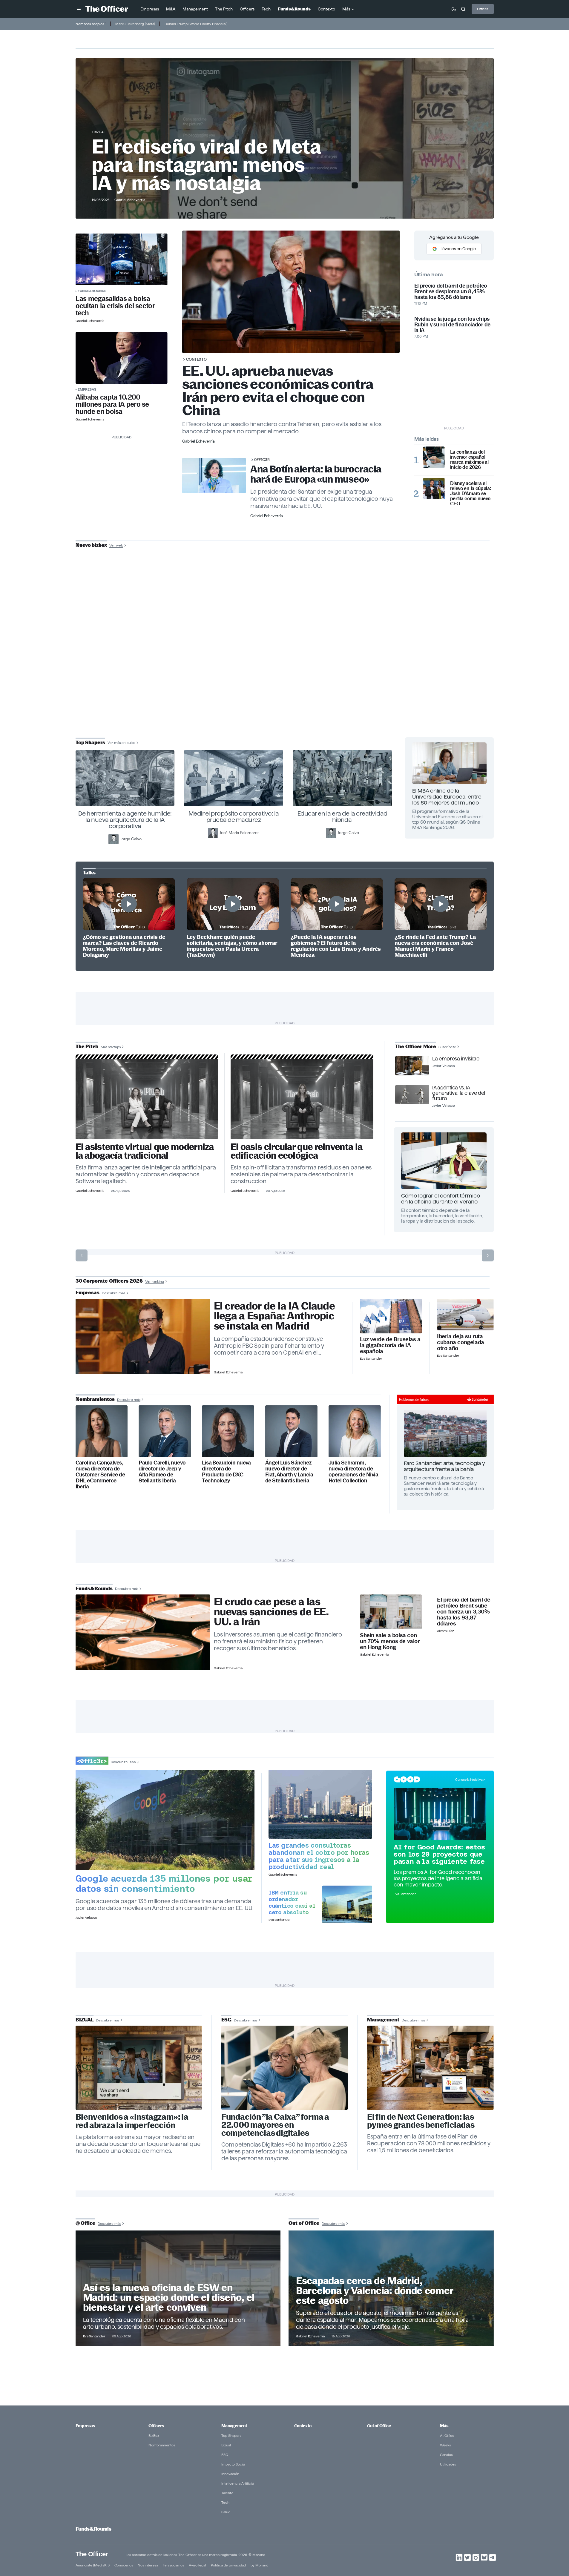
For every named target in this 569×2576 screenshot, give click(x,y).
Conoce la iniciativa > (470, 1780)
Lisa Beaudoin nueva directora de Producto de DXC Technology (226, 1472)
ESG (225, 2455)
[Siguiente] (488, 1255)
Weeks (445, 2445)
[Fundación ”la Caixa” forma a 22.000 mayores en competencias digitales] (285, 2068)
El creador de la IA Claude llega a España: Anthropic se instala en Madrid (274, 1316)
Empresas (87, 389)
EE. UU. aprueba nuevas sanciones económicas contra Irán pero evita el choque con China (278, 390)
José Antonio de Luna (286, 666)
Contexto (196, 359)
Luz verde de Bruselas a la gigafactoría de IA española (390, 1345)
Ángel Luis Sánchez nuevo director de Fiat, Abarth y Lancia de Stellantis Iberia (289, 1472)
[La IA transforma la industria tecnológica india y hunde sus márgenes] (320, 1804)
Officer (483, 9)
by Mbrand (259, 2565)
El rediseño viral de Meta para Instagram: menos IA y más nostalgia (206, 165)
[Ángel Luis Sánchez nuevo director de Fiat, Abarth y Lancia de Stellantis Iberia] (291, 1431)
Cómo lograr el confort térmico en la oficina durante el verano (441, 1199)
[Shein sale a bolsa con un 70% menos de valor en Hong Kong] (391, 1612)
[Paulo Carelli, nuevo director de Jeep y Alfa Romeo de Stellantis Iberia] (165, 1431)
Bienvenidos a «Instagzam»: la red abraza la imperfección (132, 2121)
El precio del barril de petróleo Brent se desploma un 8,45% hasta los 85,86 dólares (451, 291)
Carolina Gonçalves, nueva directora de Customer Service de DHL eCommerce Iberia (100, 1474)
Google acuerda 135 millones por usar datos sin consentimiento (164, 1883)
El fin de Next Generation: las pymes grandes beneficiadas (421, 2121)
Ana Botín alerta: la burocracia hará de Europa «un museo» (316, 474)
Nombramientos (162, 2445)
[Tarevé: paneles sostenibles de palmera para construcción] (302, 1099)
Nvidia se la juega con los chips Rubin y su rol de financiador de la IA (452, 324)
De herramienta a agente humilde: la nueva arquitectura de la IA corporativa (125, 820)
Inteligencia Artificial (238, 2483)
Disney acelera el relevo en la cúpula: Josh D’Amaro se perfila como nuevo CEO (471, 493)
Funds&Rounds (92, 291)
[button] (79, 9)
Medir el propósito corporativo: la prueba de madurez (234, 817)
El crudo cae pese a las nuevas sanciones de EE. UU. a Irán (271, 1612)
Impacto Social (233, 2464)
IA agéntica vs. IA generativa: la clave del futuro (458, 1093)
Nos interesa (148, 2565)
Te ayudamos (173, 2565)
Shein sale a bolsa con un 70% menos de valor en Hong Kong (390, 1641)
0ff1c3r (262, 460)
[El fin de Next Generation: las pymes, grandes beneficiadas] (430, 2068)
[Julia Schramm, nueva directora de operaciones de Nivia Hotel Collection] (355, 1431)
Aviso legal (197, 2565)
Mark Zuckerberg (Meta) (135, 24)
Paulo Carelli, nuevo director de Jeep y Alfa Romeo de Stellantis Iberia (162, 1472)
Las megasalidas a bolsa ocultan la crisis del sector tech (115, 306)
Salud (226, 2512)
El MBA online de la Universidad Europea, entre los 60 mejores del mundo (447, 797)
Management (234, 2426)
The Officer (92, 2554)
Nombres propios (90, 24)
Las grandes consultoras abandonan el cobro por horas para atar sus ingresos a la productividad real (319, 1856)
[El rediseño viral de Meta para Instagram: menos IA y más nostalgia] (139, 2068)
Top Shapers (231, 2435)
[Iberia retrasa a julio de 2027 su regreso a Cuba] (465, 1315)
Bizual (226, 2445)
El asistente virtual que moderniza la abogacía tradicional (145, 1151)
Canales (446, 2455)
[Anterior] (82, 1255)
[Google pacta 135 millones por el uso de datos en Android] (165, 1820)
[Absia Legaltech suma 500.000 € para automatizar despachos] (147, 1099)
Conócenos (124, 2565)
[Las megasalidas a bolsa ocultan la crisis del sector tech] (122, 259)
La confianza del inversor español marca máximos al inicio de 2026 (469, 460)
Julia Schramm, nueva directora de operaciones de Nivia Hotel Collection (353, 1472)
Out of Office (379, 2426)
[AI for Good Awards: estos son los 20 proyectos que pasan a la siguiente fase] (440, 1814)
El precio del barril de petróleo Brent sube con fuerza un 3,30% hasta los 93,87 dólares (464, 1612)
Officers (156, 2426)
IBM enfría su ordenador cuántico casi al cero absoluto (292, 1902)
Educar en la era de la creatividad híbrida (342, 817)
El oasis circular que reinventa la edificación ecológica (296, 1151)
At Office (447, 2435)
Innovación (230, 2474)
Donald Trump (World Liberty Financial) (196, 24)
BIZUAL (100, 132)
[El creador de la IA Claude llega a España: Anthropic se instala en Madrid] (143, 1337)
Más (444, 2426)
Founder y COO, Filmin (286, 684)
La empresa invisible (456, 1059)
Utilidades (448, 2464)
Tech (225, 2502)
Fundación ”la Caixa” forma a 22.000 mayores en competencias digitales (275, 2125)
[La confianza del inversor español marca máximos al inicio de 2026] (434, 457)
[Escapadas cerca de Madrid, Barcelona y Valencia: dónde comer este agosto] (391, 2288)
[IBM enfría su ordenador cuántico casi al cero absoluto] (347, 1904)
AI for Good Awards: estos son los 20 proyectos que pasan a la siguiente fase (439, 1854)
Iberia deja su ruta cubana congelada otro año (461, 1342)
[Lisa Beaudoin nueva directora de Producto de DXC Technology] (228, 1431)
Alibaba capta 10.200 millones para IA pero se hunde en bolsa (112, 404)
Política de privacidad (228, 2565)
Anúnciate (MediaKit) (93, 2565)
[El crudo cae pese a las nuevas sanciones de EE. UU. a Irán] (143, 1632)
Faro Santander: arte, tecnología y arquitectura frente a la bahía (444, 1466)
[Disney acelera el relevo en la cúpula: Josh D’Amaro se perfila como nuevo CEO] (434, 489)
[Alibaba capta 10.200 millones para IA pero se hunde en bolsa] (122, 358)
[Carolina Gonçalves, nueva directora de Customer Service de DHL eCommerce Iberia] (102, 1431)
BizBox (154, 2435)
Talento (227, 2493)
